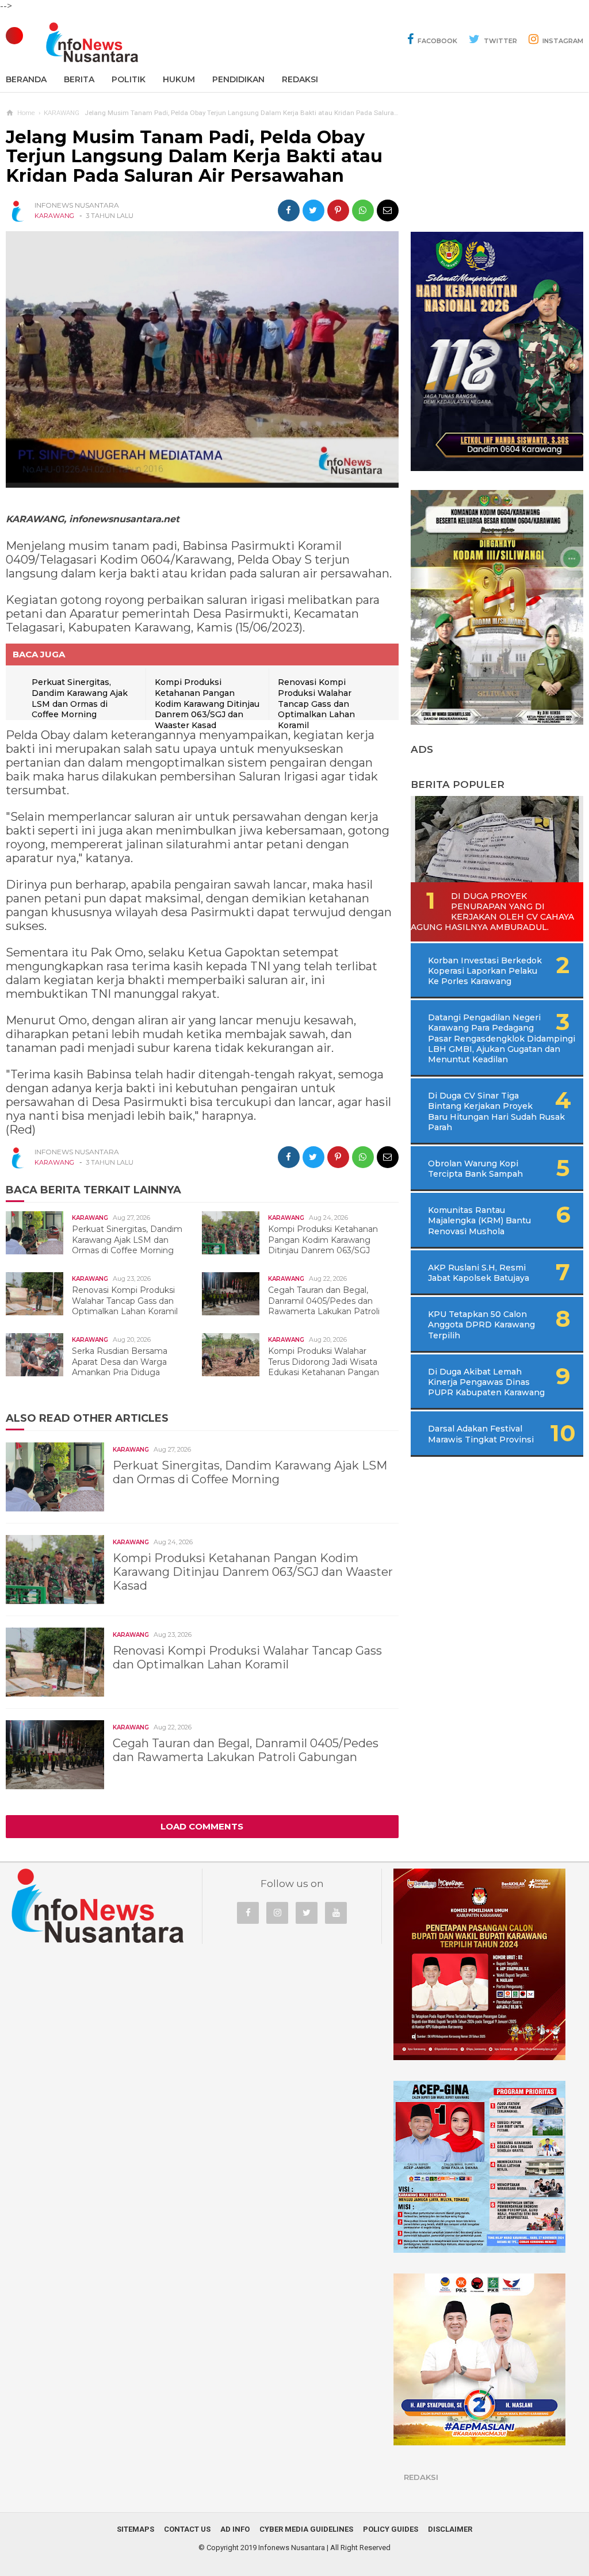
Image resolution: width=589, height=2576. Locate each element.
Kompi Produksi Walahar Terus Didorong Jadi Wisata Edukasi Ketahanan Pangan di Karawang (296, 1367)
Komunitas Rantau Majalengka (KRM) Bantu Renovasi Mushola (479, 1220)
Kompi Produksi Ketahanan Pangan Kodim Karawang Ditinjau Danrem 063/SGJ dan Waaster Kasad (207, 703)
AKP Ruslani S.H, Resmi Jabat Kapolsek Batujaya (479, 1273)
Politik (129, 79)
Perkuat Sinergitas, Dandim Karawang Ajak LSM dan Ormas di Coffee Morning (80, 698)
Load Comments (202, 1826)
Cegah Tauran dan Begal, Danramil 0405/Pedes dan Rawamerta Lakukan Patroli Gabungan (297, 1306)
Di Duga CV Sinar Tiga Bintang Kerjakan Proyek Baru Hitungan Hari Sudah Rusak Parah (496, 1111)
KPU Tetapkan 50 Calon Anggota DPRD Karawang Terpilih (481, 1325)
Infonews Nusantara (292, 2548)
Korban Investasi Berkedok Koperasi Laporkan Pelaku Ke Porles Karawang (485, 971)
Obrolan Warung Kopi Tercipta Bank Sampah (475, 1169)
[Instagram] (277, 1913)
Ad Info (235, 2529)
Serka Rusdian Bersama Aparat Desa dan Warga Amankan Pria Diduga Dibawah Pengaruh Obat (92, 1367)
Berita (79, 79)
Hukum (179, 79)
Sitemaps (135, 2529)
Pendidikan (238, 79)
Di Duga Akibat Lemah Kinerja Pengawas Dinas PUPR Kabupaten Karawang (486, 1382)
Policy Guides (391, 2529)
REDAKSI (300, 79)
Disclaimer (450, 2529)
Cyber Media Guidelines (306, 2529)
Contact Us (187, 2529)
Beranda (26, 79)
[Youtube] (336, 1913)
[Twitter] (307, 1913)
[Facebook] (248, 1913)
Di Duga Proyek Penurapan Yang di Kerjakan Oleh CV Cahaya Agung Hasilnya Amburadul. (492, 912)
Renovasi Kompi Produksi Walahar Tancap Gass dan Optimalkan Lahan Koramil (316, 703)
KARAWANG (54, 216)
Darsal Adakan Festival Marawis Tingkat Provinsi (481, 1434)
